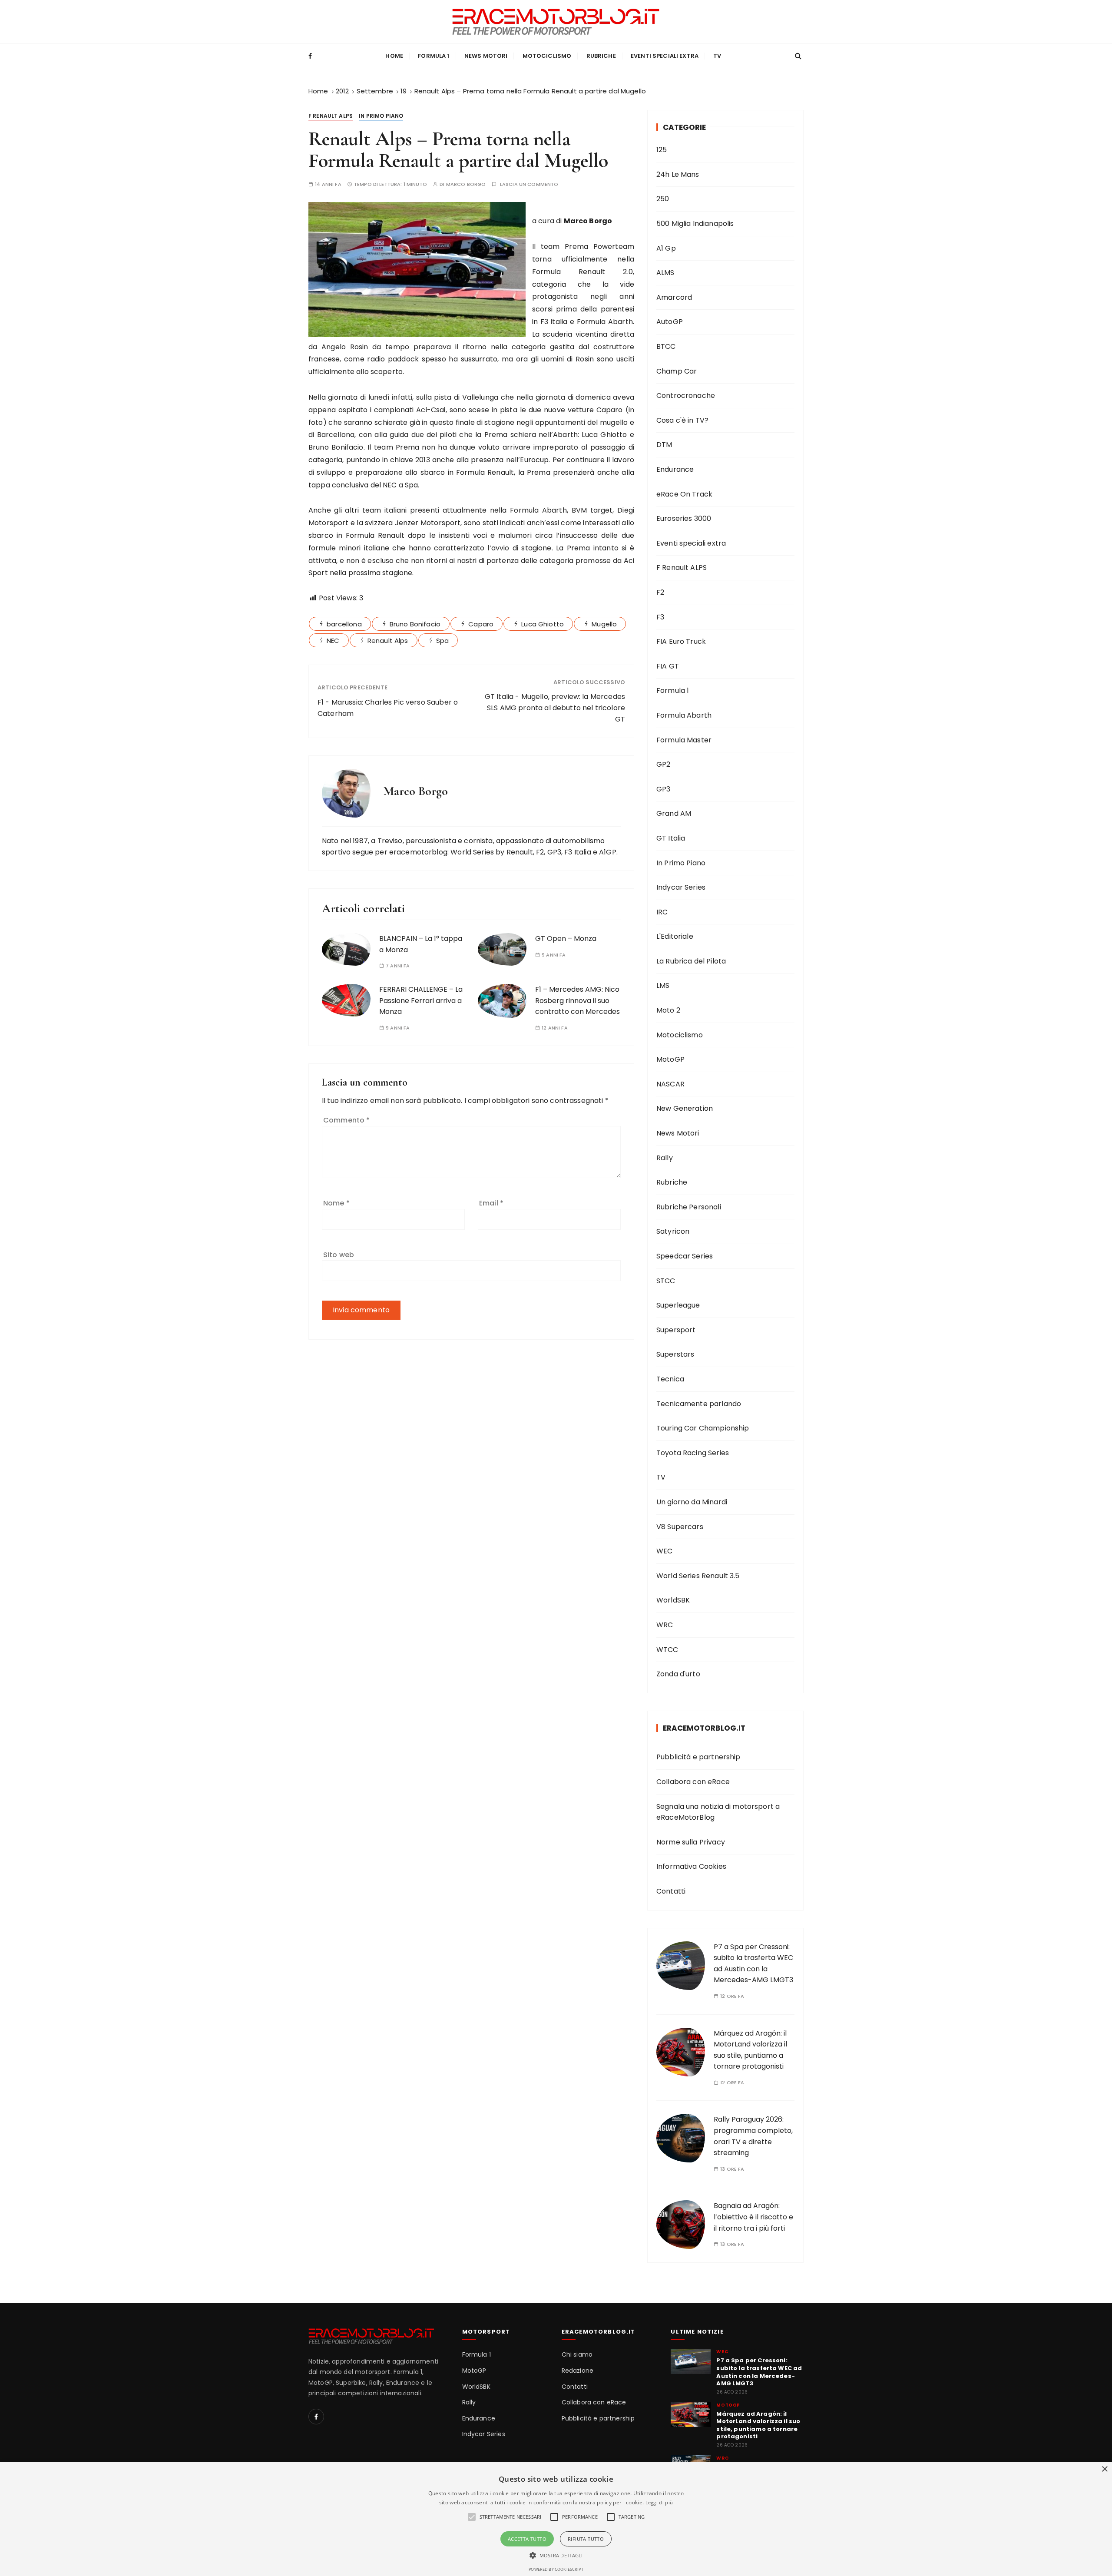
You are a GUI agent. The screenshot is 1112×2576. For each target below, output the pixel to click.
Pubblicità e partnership (698, 1757)
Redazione (578, 2371)
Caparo (481, 624)
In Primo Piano (381, 116)
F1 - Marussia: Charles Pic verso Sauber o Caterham (388, 708)
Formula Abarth (684, 715)
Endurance (675, 469)
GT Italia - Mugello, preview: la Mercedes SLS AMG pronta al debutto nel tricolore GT (555, 708)
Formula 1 (434, 56)
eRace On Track (684, 494)
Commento (347, 1120)
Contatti (671, 1891)
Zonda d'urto (678, 1674)
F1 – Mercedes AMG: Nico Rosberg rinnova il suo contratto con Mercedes (578, 1000)
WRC (665, 1625)
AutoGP (670, 322)
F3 (660, 617)
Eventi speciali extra (665, 56)
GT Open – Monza (566, 939)
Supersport (676, 1330)
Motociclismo (547, 56)
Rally (665, 1158)
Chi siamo (577, 2355)
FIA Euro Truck (681, 641)
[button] (556, 2555)
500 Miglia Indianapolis (695, 223)
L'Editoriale (675, 936)
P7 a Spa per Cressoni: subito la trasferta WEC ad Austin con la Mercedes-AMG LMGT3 (759, 2372)
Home (394, 56)
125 (662, 150)
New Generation (685, 1108)
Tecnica (670, 1379)
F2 (660, 592)
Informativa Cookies (691, 1866)
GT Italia (671, 838)
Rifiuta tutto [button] (586, 2539)
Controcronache (686, 396)
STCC (666, 1281)
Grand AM (674, 813)
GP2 (663, 764)
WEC (664, 1551)
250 (663, 199)
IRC (662, 912)
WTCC (667, 1650)
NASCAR (670, 1084)
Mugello (604, 624)
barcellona (344, 624)
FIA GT (668, 666)
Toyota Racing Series (693, 1453)
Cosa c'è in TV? (682, 420)
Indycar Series (681, 887)
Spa (442, 641)
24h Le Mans (678, 174)
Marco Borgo (466, 184)
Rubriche (601, 56)
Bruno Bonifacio (415, 624)
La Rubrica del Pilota (691, 961)
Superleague (678, 1305)
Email (491, 1203)
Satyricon (673, 1231)
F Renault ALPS (331, 116)
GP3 (663, 789)
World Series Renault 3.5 (698, 1576)
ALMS (665, 273)
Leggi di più (659, 2502)
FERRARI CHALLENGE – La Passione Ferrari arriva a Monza (421, 1000)
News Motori (486, 56)
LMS (663, 985)
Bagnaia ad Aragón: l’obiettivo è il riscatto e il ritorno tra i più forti (753, 2217)
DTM (664, 445)
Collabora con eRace (693, 1782)
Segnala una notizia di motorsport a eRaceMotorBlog (718, 1812)
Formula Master (684, 740)
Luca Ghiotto (543, 624)
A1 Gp (666, 248)
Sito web (339, 1255)
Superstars (675, 1354)
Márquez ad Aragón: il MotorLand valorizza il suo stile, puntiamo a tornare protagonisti (758, 2425)
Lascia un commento (529, 184)
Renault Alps (388, 641)
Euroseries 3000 (684, 518)
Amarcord (674, 297)
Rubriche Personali (689, 1207)
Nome (336, 1203)
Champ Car (677, 371)
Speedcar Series (685, 1256)
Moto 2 (668, 1010)
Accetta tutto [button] (527, 2539)
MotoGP (670, 1059)
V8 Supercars (680, 1527)
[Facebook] (316, 2417)
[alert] (556, 2519)
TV (717, 56)
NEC (333, 641)
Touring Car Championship (703, 1428)
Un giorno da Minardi (692, 1502)
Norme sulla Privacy (691, 1842)
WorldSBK (673, 1600)
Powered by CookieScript (556, 2569)
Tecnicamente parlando (699, 1404)
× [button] (1104, 2469)
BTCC (666, 346)
